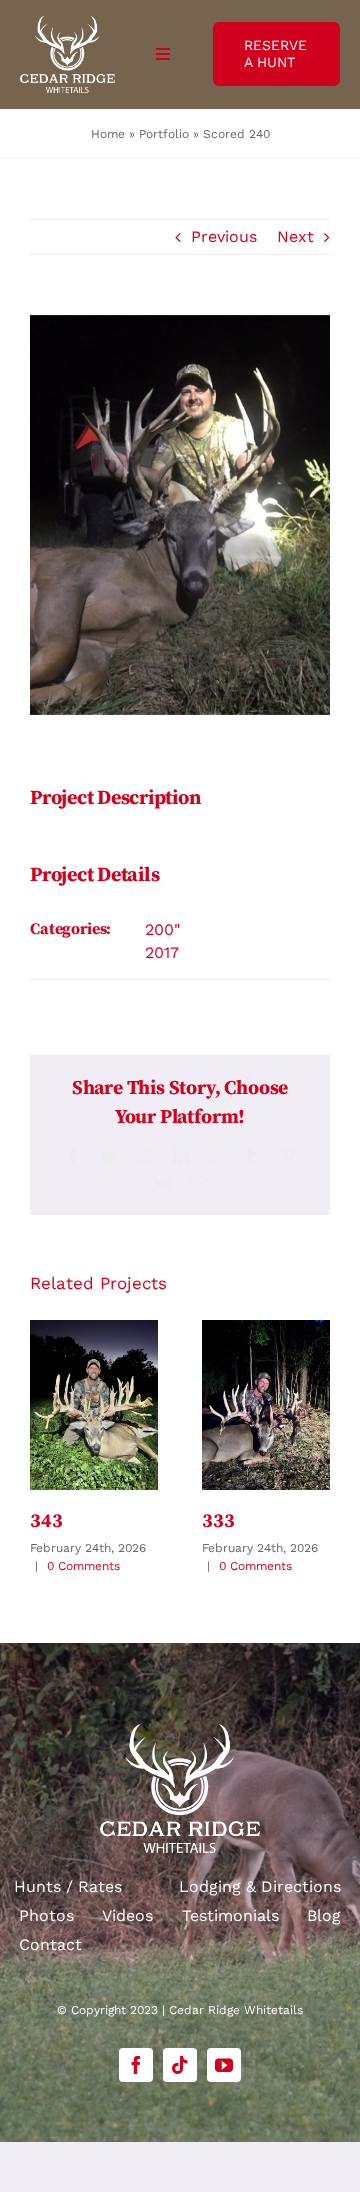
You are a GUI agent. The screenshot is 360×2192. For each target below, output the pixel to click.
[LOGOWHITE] (67, 23)
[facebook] (136, 2065)
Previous (224, 236)
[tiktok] (180, 2065)
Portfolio (164, 134)
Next (295, 236)
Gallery (93, 1404)
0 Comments (83, 1566)
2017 (162, 952)
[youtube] (224, 2065)
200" (162, 929)
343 (46, 1521)
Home (108, 134)
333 (218, 1521)
